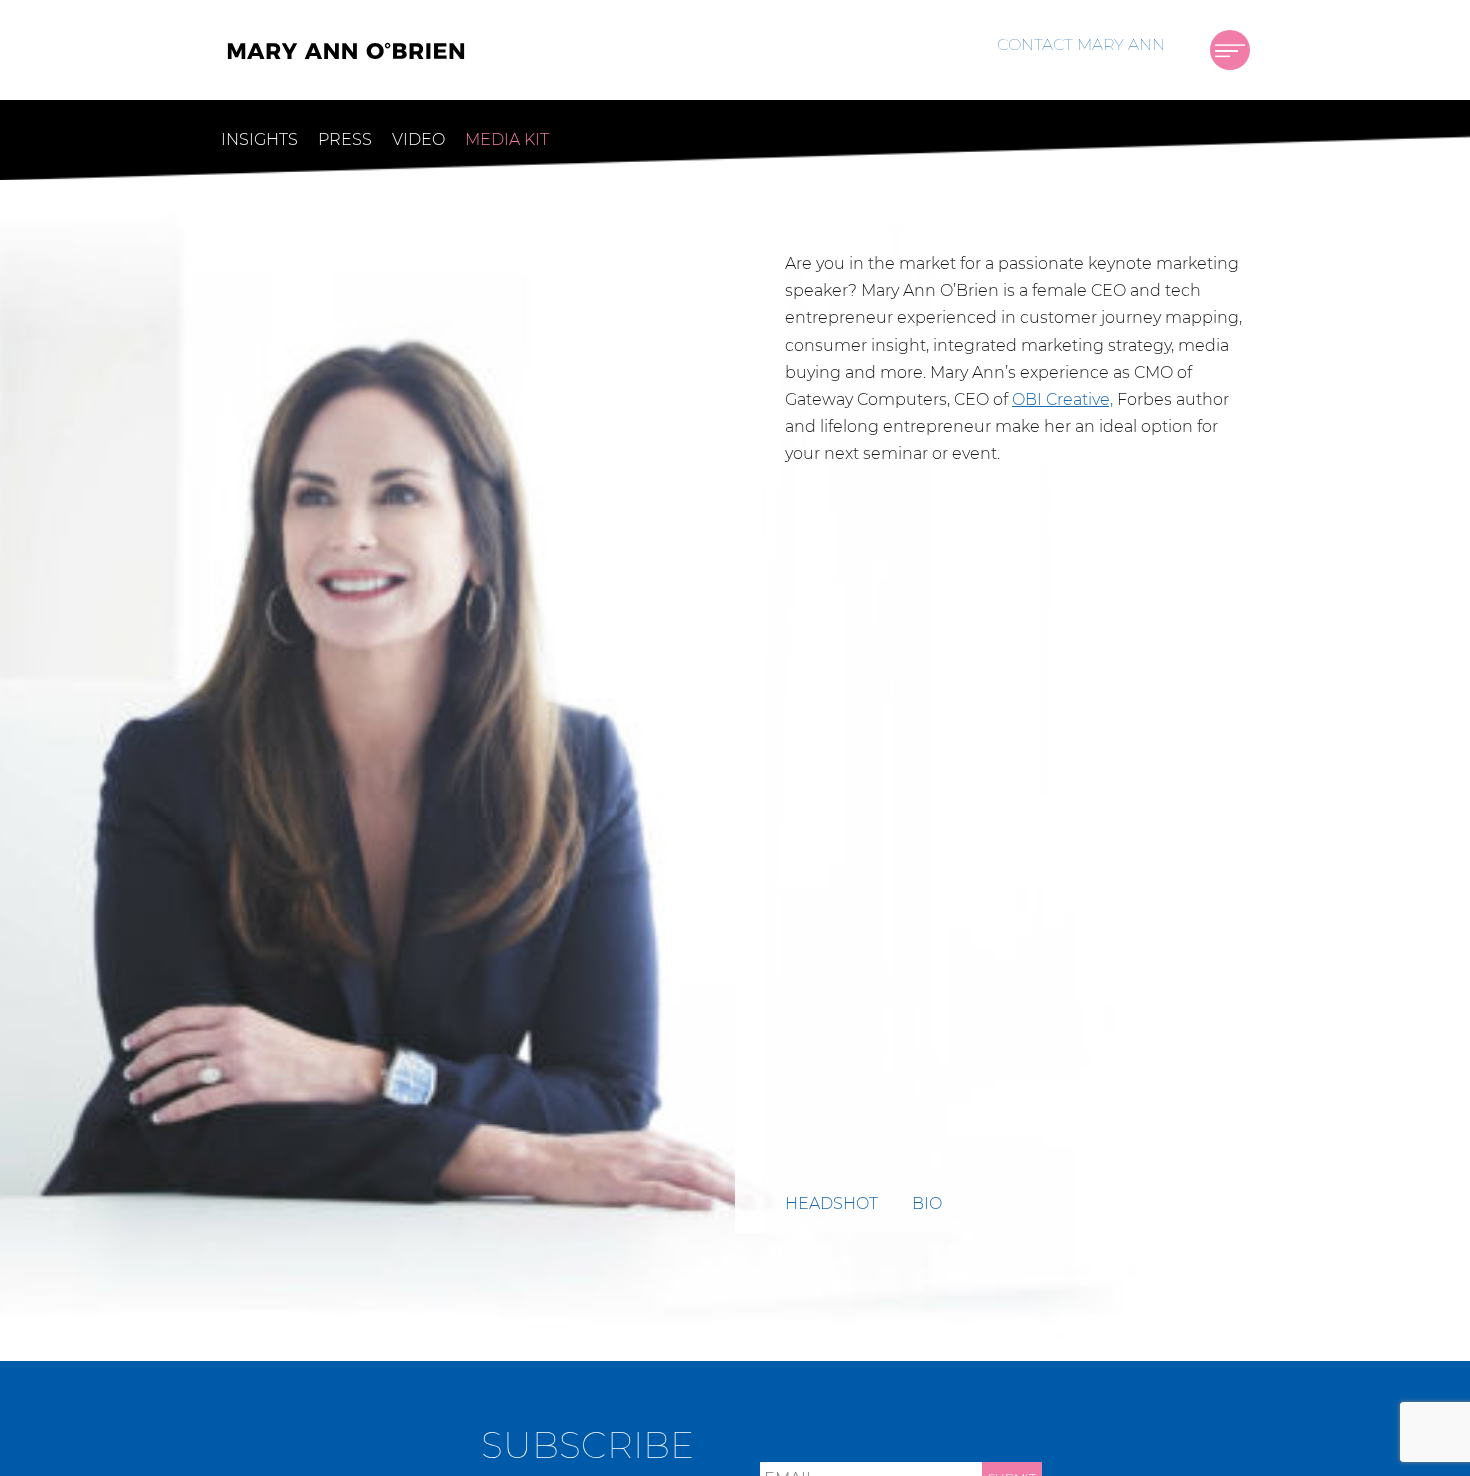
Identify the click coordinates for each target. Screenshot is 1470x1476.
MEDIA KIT (507, 139)
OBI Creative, (1062, 399)
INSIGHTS (259, 139)
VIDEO (418, 139)
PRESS (345, 139)
